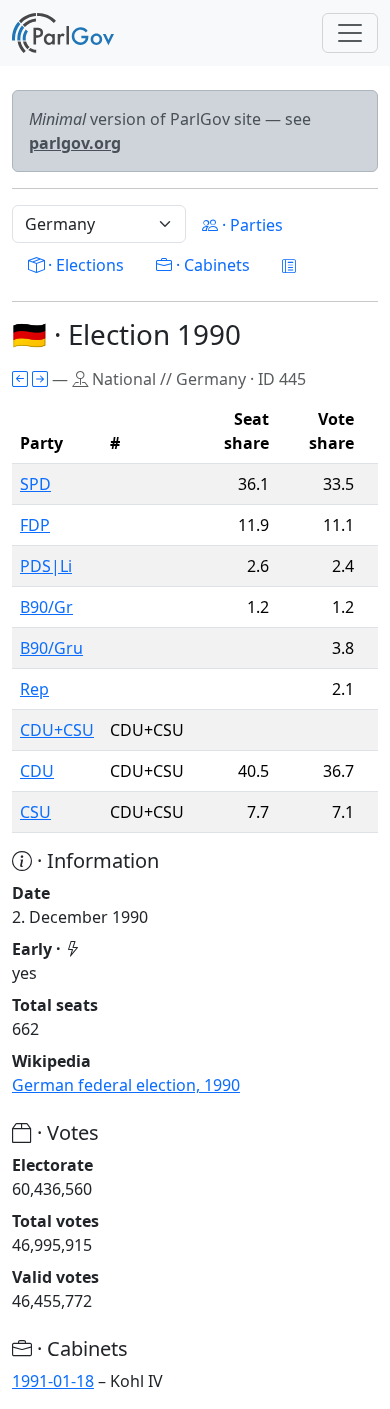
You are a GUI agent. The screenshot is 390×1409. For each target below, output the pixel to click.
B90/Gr (46, 607)
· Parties (250, 225)
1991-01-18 (53, 1381)
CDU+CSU (57, 730)
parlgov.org (75, 143)
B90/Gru (51, 648)
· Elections (84, 265)
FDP (35, 525)
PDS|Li (46, 566)
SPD (35, 484)
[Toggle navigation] (350, 33)
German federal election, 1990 (126, 1085)
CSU (35, 812)
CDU (37, 771)
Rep (34, 689)
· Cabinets (211, 265)
